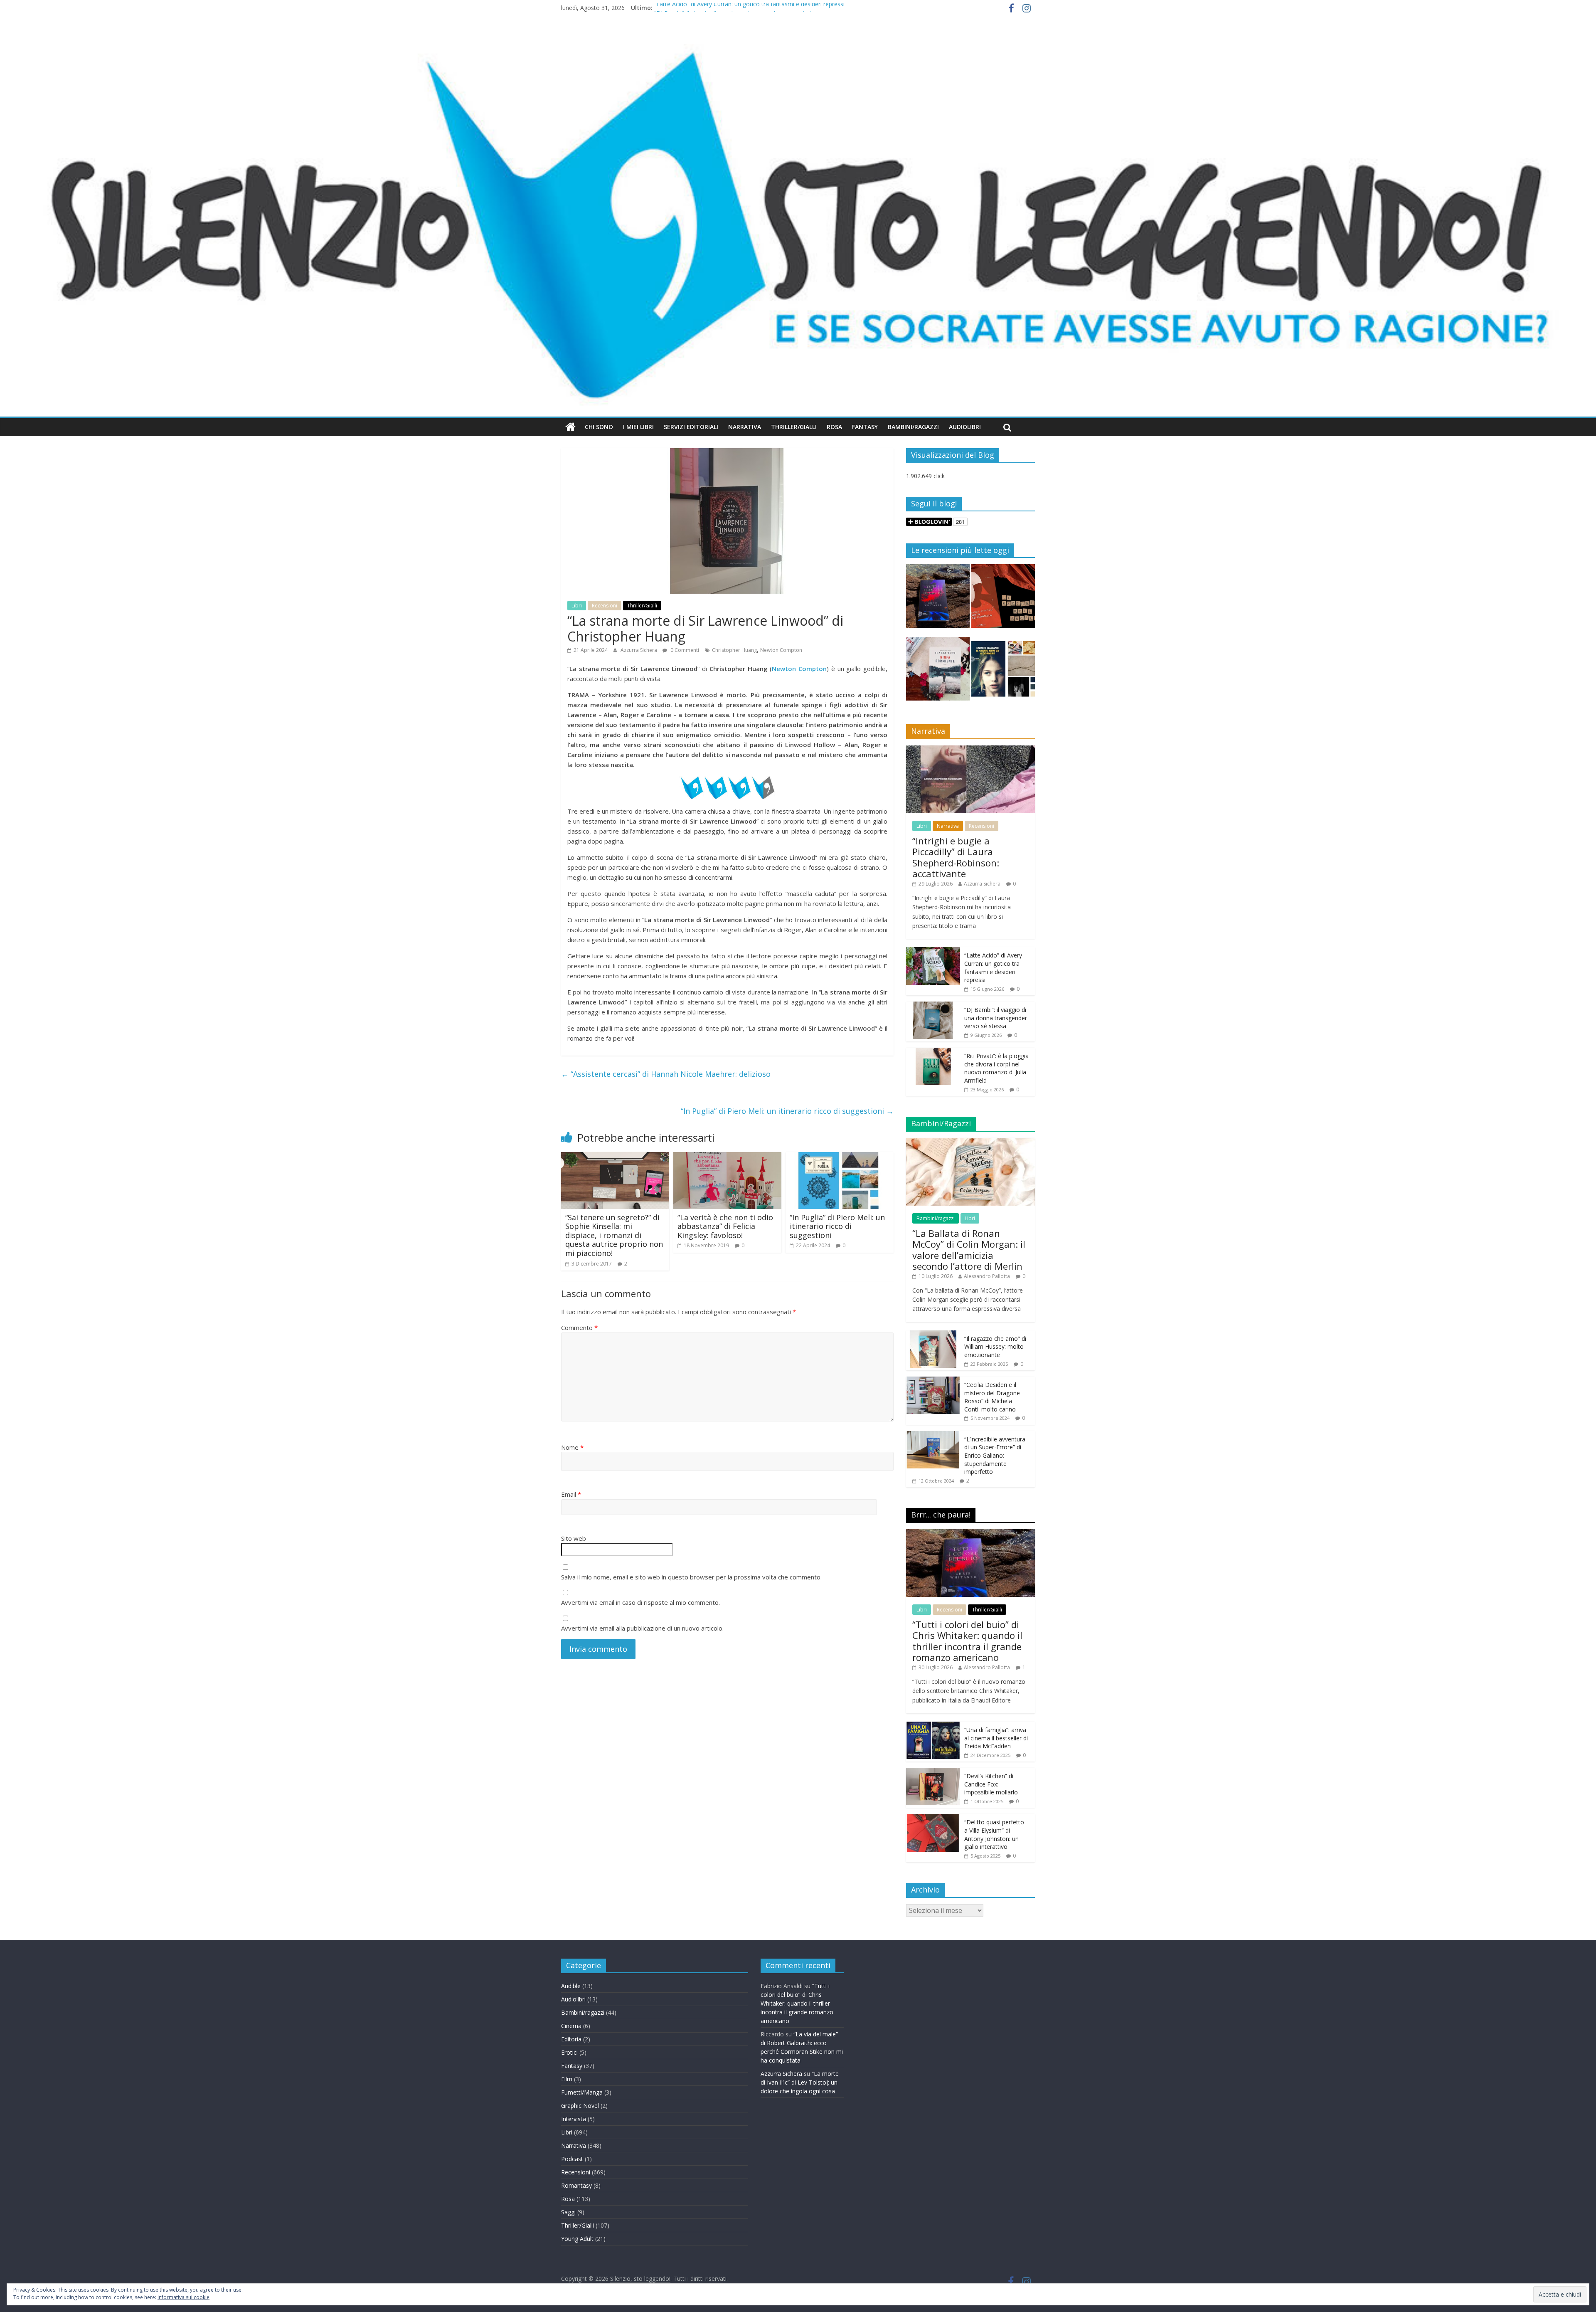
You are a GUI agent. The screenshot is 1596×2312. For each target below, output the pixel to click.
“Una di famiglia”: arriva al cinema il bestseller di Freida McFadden (996, 1738)
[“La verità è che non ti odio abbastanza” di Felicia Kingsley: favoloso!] (727, 1157)
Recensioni (605, 606)
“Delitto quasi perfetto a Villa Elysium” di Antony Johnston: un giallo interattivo (994, 1834)
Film (567, 2079)
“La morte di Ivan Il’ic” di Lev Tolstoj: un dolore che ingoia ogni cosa (800, 2082)
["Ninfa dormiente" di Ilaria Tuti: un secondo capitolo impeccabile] (938, 672)
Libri (577, 606)
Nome (572, 1447)
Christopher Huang (734, 650)
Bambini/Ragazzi (913, 427)
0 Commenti (684, 650)
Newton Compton (781, 650)
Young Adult (577, 2239)
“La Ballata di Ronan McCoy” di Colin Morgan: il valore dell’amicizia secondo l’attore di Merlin (969, 1250)
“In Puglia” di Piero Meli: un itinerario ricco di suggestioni (787, 1111)
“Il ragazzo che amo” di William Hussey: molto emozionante (995, 1347)
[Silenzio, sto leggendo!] (798, 39)
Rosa (834, 427)
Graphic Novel (580, 2106)
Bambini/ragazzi (936, 1218)
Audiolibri (965, 427)
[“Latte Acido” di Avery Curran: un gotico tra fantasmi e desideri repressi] (933, 951)
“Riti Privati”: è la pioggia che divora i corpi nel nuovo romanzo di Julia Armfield (996, 1068)
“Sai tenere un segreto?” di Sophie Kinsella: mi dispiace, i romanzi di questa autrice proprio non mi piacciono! (614, 1235)
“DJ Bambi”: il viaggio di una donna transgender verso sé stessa (996, 1018)
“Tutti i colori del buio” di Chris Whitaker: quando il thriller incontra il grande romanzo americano (967, 1641)
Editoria (571, 2039)
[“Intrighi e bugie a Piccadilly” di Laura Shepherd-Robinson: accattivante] (970, 750)
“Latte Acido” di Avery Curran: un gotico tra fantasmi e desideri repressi (749, 8)
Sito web (574, 1538)
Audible (571, 1986)
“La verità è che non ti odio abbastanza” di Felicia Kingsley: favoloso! (725, 1226)
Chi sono (599, 427)
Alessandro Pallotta (987, 1276)
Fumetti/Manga (582, 2092)
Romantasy (576, 2185)
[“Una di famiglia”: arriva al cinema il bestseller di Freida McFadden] (933, 1726)
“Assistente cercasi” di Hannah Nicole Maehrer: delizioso (666, 1074)
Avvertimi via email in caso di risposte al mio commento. (640, 1602)
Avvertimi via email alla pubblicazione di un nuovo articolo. (642, 1628)
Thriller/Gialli (794, 427)
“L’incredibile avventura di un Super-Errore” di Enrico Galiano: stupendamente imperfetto (995, 1455)
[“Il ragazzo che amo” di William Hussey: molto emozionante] (933, 1335)
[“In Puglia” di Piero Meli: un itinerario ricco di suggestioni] (840, 1157)
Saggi (568, 2212)
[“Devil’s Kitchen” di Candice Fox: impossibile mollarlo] (933, 1772)
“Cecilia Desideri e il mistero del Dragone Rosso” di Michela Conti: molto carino (992, 1397)
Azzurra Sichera (639, 650)
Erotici (569, 2052)
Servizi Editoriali (691, 427)
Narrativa (745, 427)
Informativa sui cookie (183, 2297)
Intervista (574, 2119)
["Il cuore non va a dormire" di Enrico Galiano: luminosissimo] (1003, 672)
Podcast (572, 2159)
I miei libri (638, 427)
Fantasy (865, 427)
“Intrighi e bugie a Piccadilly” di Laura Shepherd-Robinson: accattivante (956, 857)
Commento (579, 1327)
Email (571, 1494)
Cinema (571, 2026)
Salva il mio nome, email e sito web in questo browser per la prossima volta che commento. (691, 1577)
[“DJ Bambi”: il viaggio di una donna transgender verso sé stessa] (933, 1006)
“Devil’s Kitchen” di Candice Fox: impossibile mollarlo (991, 1784)
